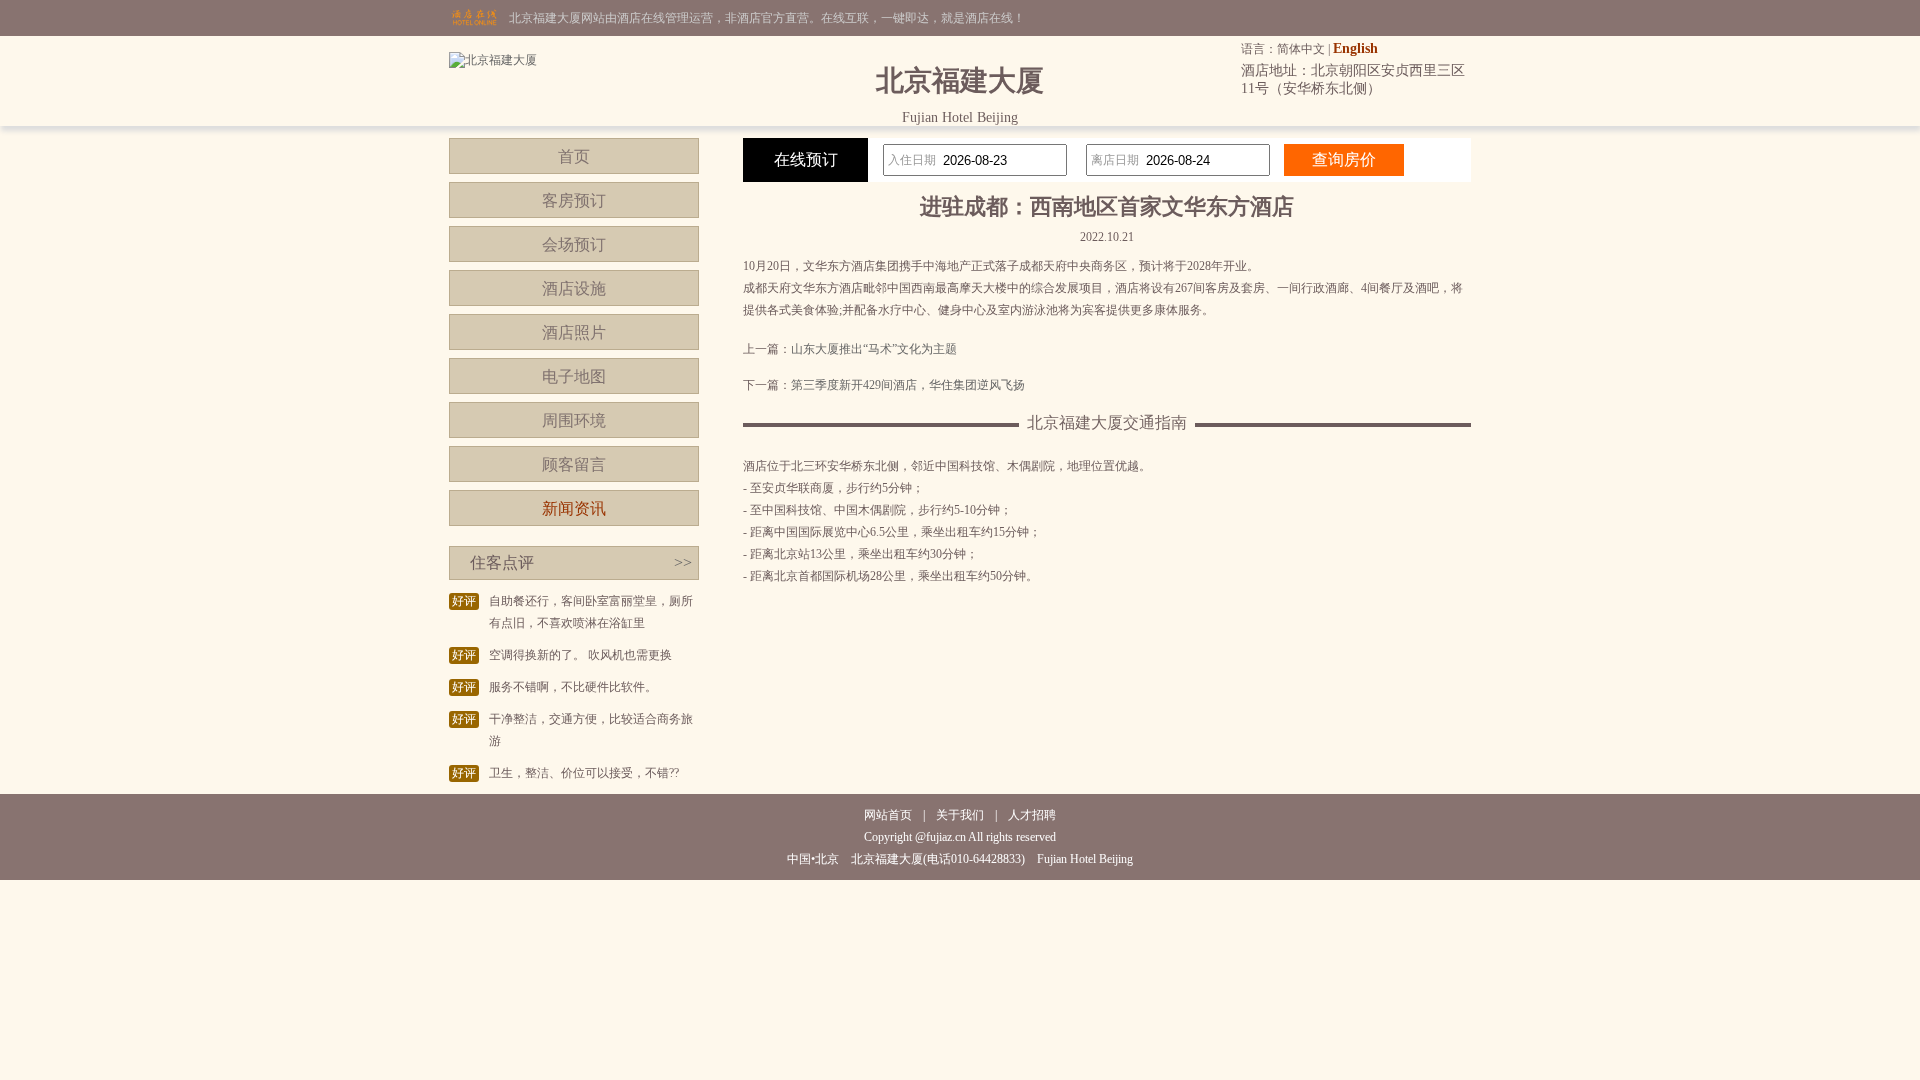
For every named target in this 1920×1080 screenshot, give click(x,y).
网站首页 (888, 815)
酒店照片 (574, 332)
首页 (574, 156)
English (1355, 48)
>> (683, 562)
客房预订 (574, 200)
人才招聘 (1032, 815)
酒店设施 (574, 288)
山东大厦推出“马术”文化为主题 (874, 349)
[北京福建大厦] (493, 60)
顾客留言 (574, 464)
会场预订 (574, 244)
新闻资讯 (574, 508)
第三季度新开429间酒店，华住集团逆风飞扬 (908, 385)
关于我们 (960, 815)
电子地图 (574, 376)
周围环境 (574, 420)
